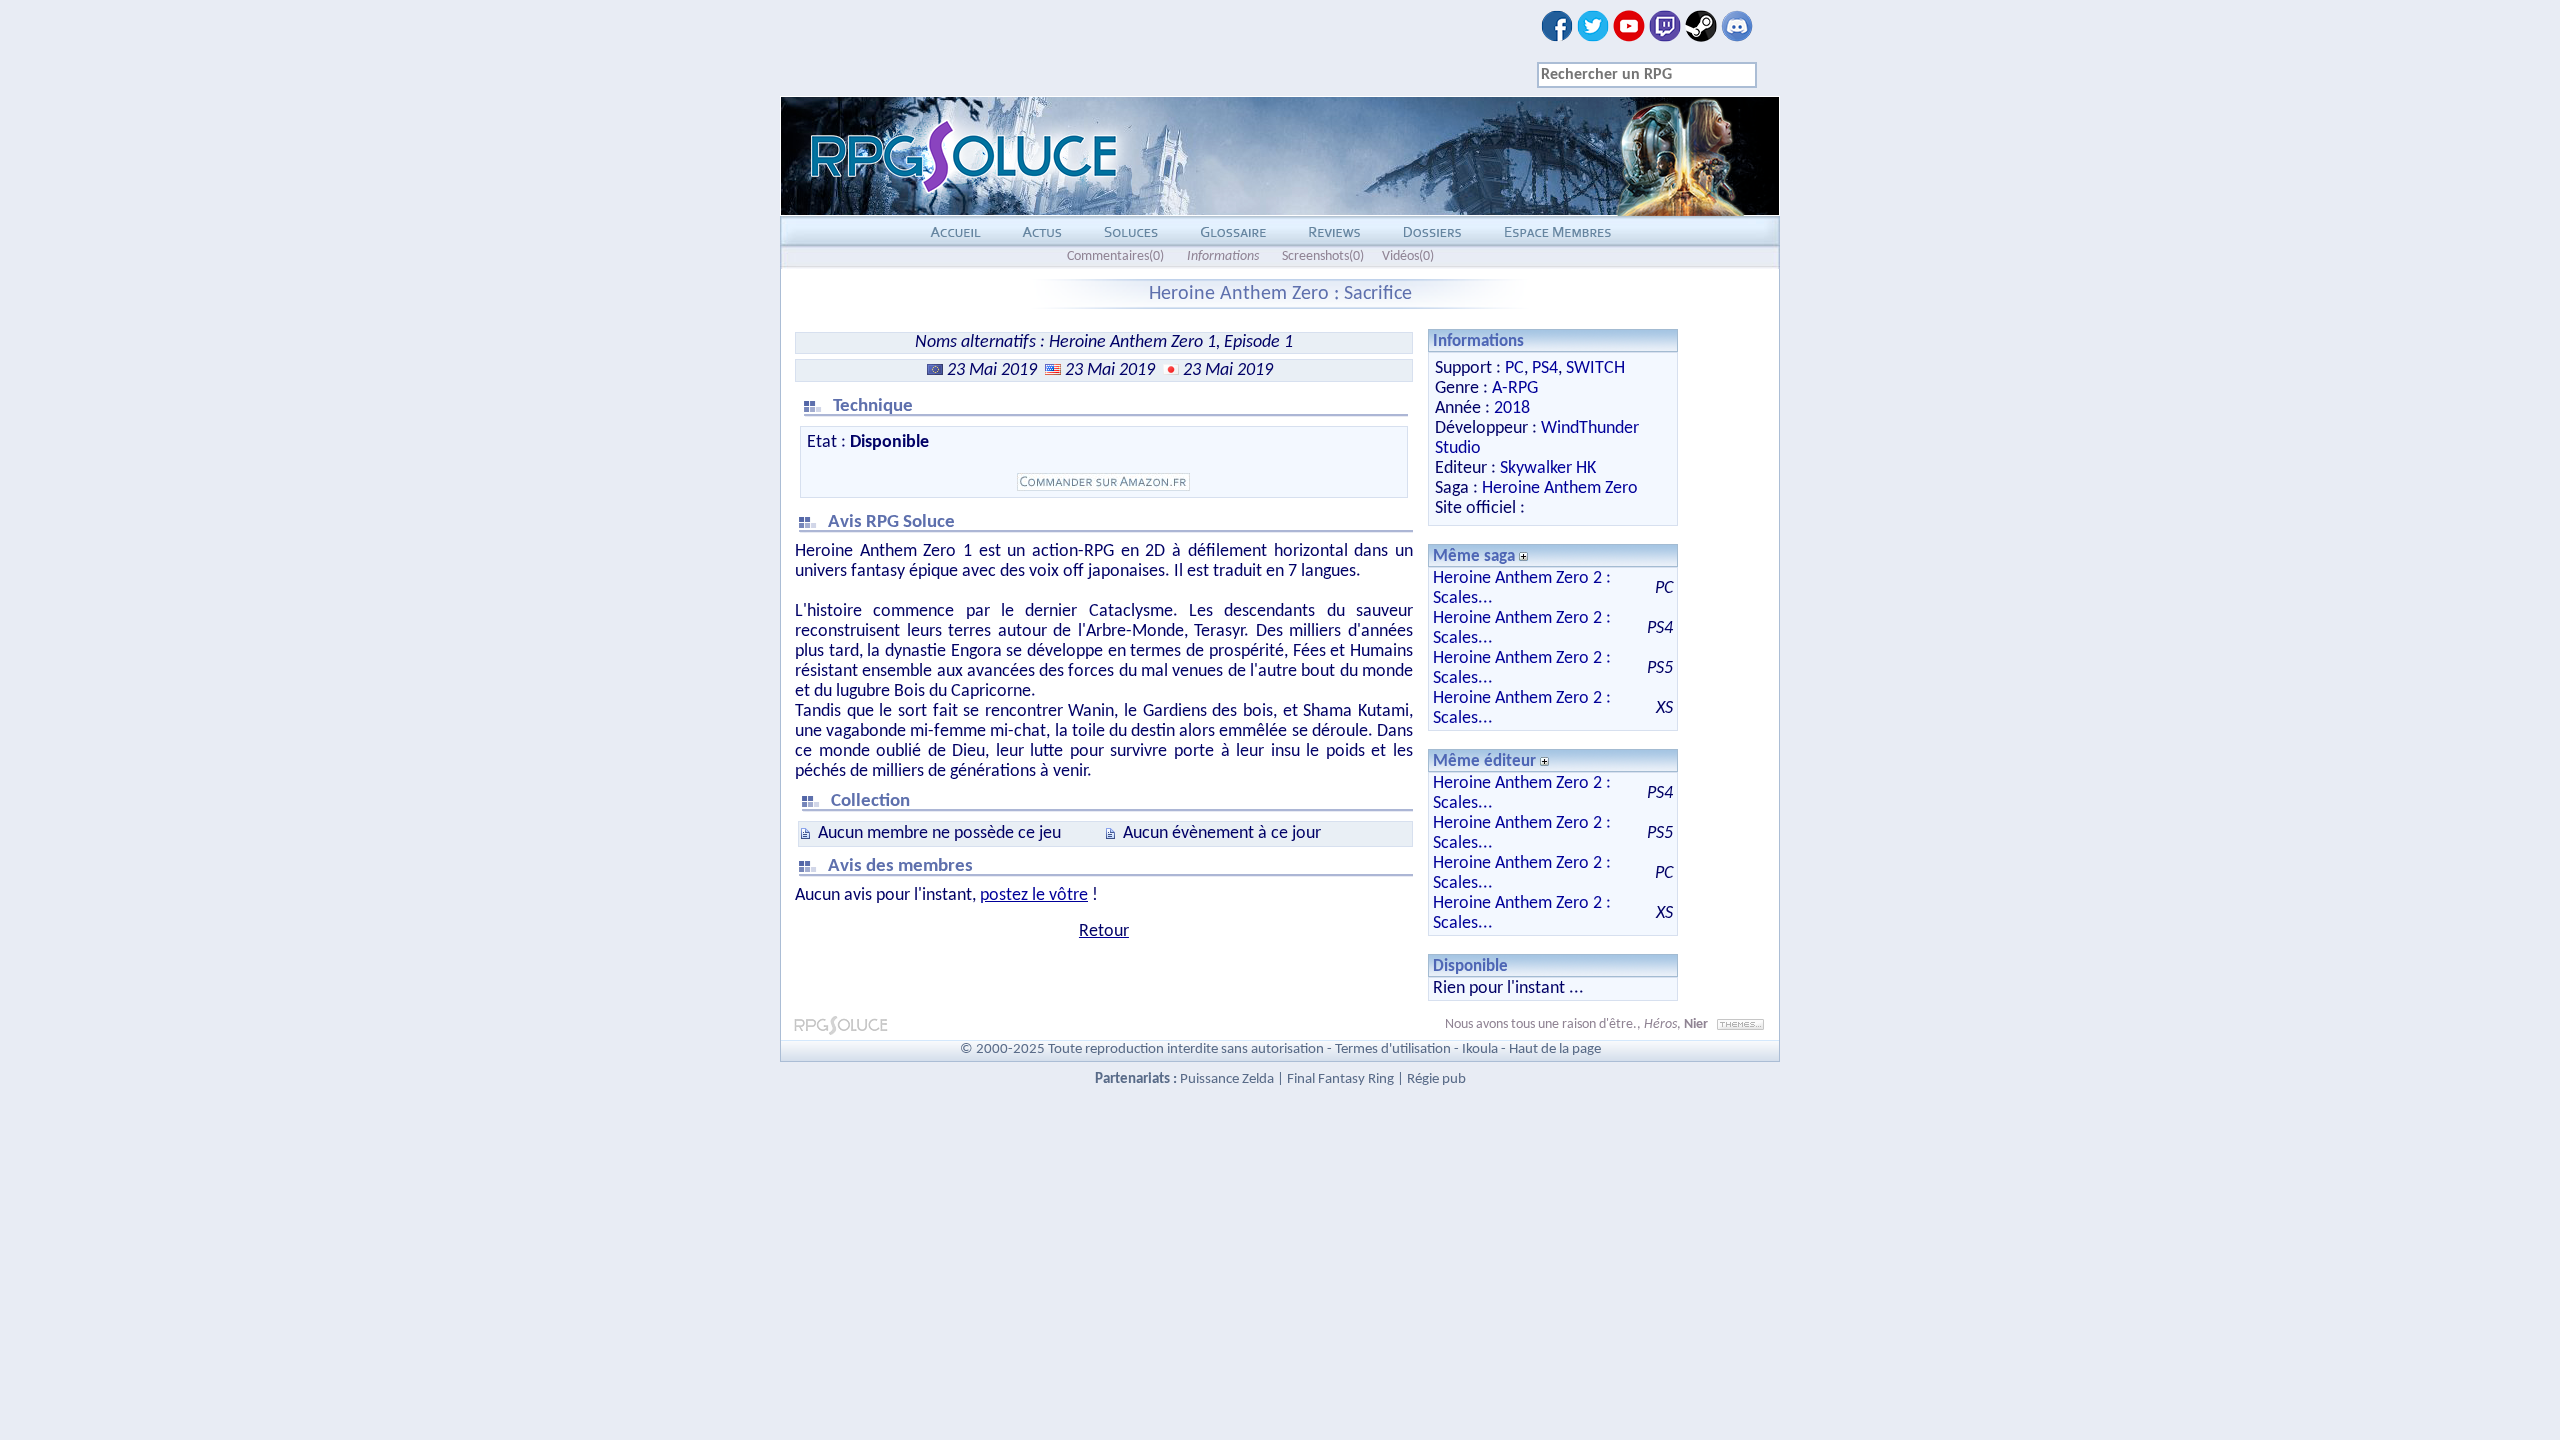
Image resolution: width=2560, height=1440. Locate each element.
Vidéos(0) (1408, 256)
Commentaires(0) (1115, 256)
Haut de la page (1555, 1049)
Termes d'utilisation (1393, 1049)
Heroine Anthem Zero (1560, 488)
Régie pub (1436, 1079)
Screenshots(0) (1323, 256)
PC (1514, 368)
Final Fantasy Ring (1340, 1079)
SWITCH (1595, 368)
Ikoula (1480, 1049)
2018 (1512, 408)
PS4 (1545, 368)
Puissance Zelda (1227, 1079)
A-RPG (1515, 388)
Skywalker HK (1548, 468)
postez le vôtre (1034, 895)
